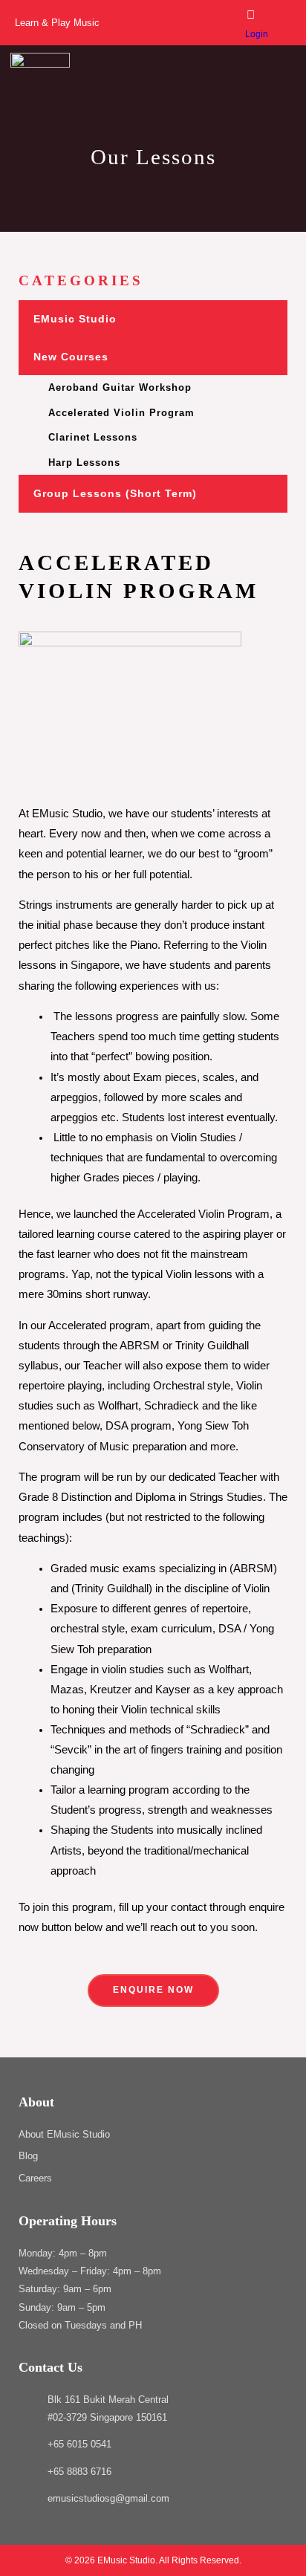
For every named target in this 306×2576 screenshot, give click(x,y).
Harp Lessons (84, 463)
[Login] (251, 14)
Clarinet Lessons (93, 437)
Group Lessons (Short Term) (115, 493)
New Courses (71, 357)
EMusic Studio (75, 319)
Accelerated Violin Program (121, 413)
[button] (283, 82)
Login (257, 34)
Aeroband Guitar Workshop (120, 387)
